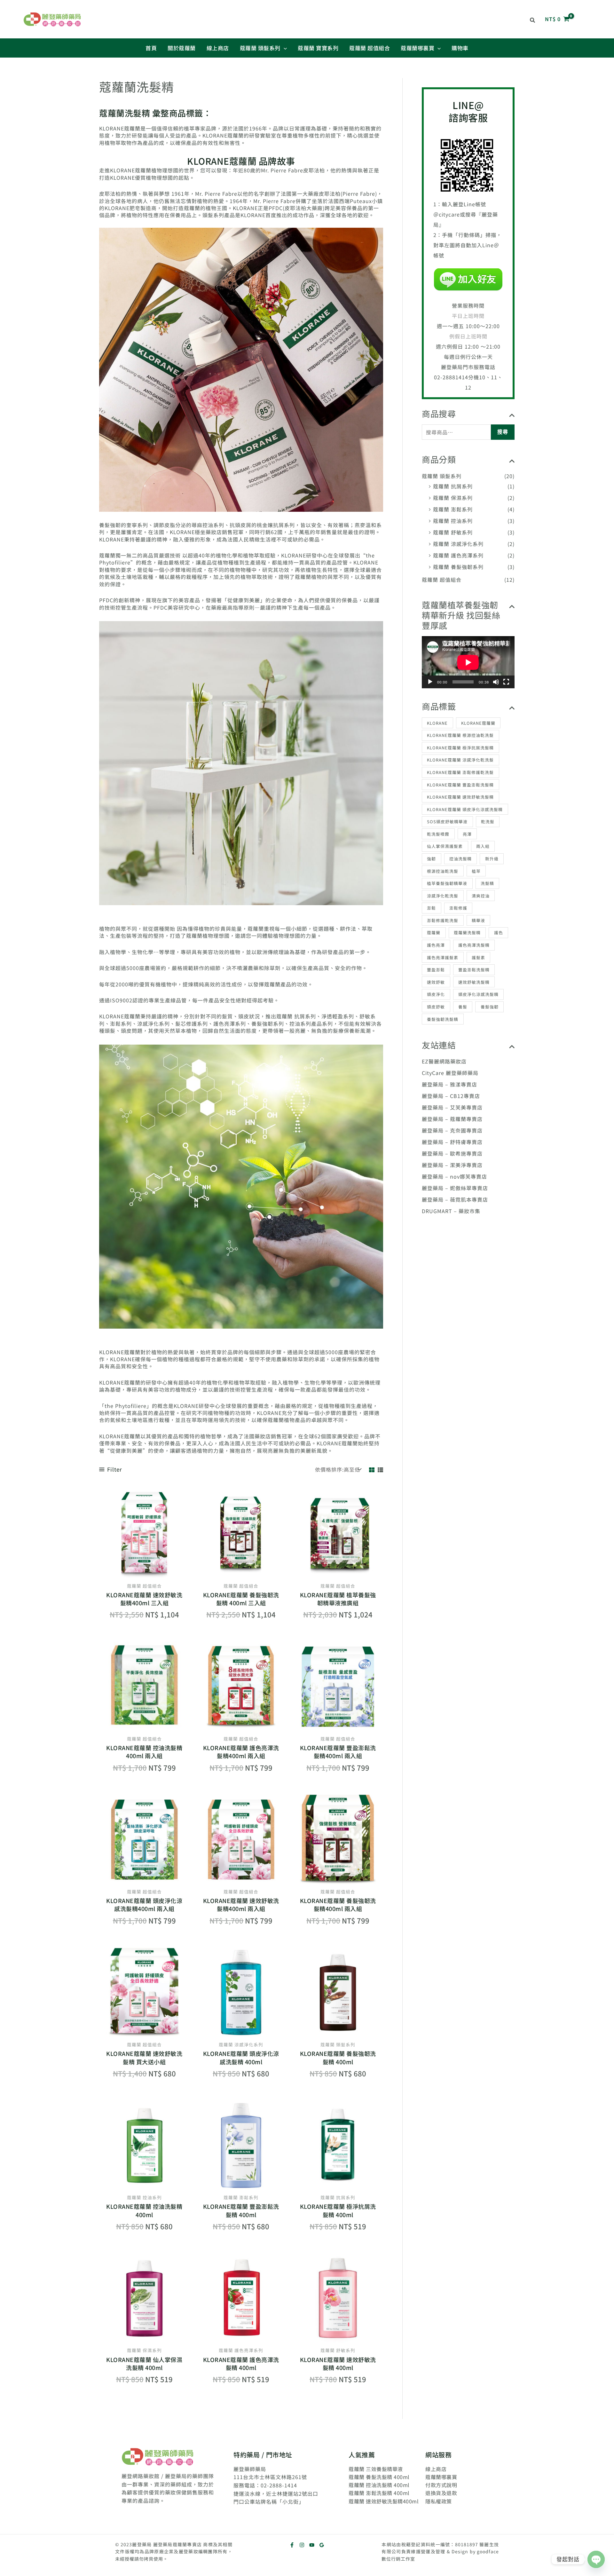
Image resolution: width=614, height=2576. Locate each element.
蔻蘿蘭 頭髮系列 (442, 476)
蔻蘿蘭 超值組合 (442, 580)
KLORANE (437, 723)
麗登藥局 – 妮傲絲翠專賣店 (455, 1188)
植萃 (476, 871)
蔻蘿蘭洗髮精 (467, 932)
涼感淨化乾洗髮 (443, 896)
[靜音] (496, 682)
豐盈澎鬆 (436, 970)
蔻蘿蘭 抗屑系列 (453, 486)
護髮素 (478, 957)
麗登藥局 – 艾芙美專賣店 (452, 1107)
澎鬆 (431, 908)
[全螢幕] (506, 682)
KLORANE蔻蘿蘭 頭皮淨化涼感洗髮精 (465, 809)
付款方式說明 (441, 2485)
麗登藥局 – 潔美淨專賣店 (452, 1165)
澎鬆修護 (458, 908)
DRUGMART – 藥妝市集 (451, 1211)
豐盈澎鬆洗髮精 (474, 970)
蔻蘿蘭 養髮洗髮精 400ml (379, 2477)
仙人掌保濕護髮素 (445, 846)
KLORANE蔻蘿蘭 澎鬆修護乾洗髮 (460, 772)
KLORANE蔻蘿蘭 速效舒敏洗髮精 (460, 797)
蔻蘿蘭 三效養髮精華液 (376, 2469)
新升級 (492, 859)
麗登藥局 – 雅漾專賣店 (449, 1084)
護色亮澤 (436, 945)
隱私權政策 (439, 2501)
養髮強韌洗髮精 (443, 1019)
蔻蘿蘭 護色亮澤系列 (458, 555)
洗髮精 (487, 883)
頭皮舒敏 (436, 1007)
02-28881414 (451, 377)
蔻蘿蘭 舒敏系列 (453, 532)
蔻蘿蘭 (434, 932)
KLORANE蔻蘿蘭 (478, 723)
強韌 (431, 859)
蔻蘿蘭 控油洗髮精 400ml (379, 2485)
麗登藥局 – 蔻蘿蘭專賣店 (452, 1119)
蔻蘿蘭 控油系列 (453, 521)
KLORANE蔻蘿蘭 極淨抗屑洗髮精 (460, 748)
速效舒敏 (436, 982)
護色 (499, 932)
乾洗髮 (488, 822)
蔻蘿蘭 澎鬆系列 (453, 509)
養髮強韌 (490, 1007)
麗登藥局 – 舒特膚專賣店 (452, 1142)
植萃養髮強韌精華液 (447, 883)
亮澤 (467, 834)
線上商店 (436, 2469)
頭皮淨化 (436, 994)
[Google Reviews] (322, 2545)
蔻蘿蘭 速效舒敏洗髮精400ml (384, 2501)
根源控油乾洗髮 (443, 871)
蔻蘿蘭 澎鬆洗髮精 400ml (379, 2493)
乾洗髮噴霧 (438, 834)
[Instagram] (302, 2545)
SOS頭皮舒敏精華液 (447, 822)
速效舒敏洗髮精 (474, 982)
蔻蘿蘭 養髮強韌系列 (458, 567)
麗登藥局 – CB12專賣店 (451, 1096)
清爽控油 (481, 896)
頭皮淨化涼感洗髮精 (478, 994)
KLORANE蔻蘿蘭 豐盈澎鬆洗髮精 (460, 785)
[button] (533, 20)
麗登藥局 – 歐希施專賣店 (452, 1153)
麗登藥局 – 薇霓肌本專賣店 (455, 1199)
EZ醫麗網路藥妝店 (444, 1061)
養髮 (463, 1007)
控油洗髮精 (460, 859)
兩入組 (483, 846)
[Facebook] (292, 2545)
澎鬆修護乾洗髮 (443, 920)
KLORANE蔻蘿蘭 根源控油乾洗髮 (460, 735)
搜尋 (503, 432)
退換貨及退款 (441, 2493)
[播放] (430, 682)
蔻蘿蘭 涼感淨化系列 (458, 544)
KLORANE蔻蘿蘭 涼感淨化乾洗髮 (460, 760)
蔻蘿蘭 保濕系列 (453, 498)
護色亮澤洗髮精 (474, 945)
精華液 (478, 920)
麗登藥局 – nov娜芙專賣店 (454, 1176)
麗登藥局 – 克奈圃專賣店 (452, 1130)
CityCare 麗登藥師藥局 (450, 1073)
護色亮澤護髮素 (443, 957)
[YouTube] (312, 2545)
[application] (468, 662)
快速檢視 (144, 1572)
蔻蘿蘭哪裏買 (441, 2477)
